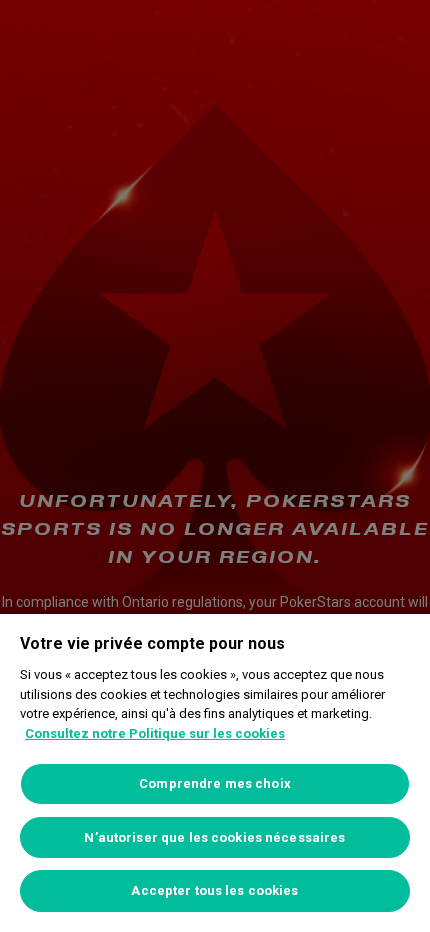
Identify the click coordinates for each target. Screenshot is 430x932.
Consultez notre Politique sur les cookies (155, 733)
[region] (215, 773)
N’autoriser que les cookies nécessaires (214, 837)
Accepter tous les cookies (214, 890)
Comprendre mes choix (215, 783)
